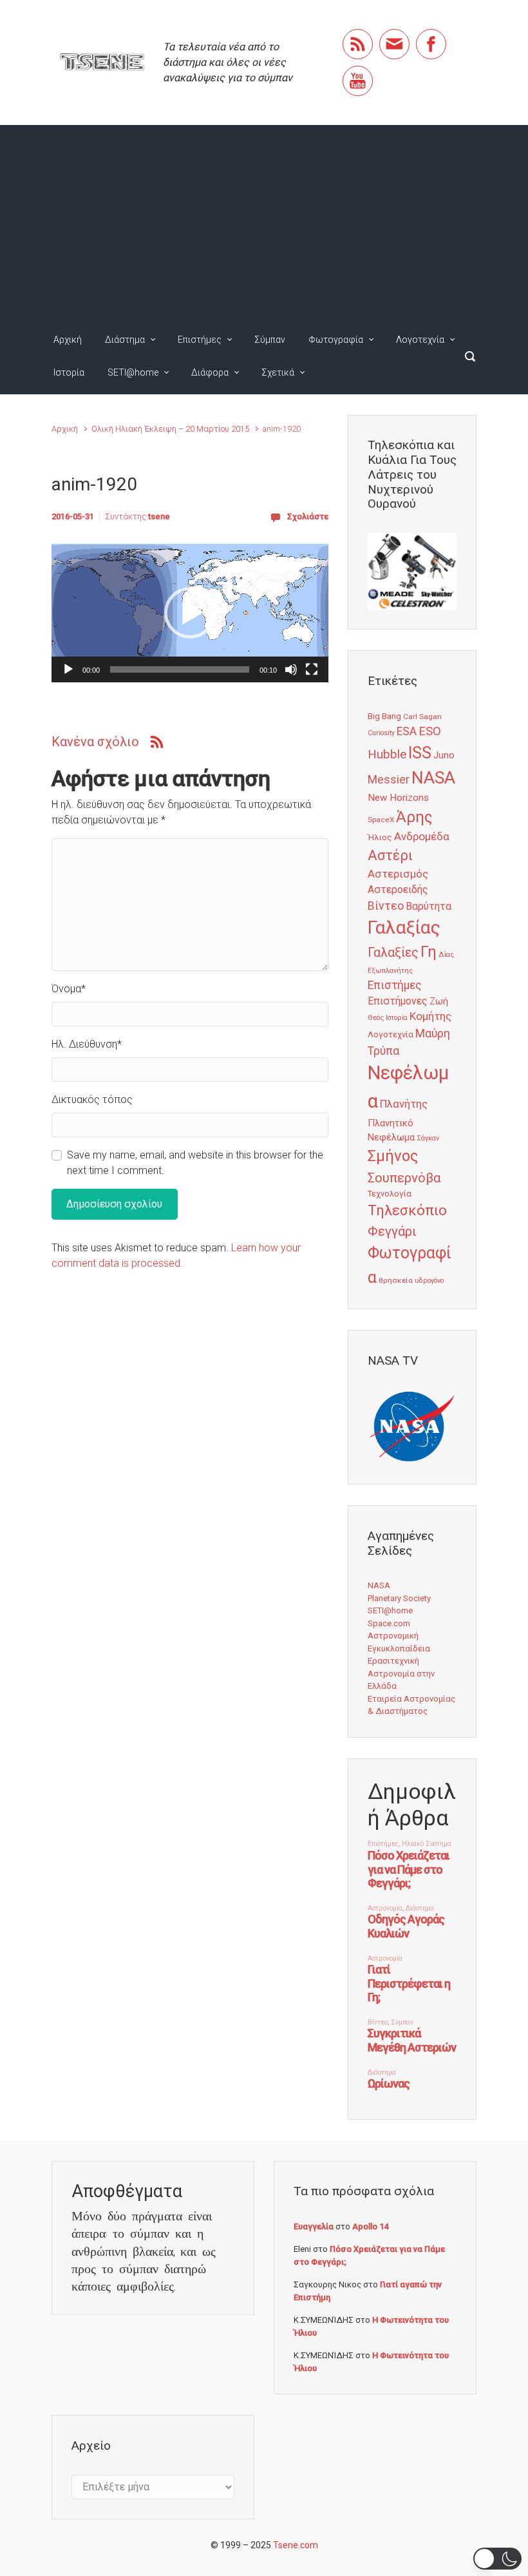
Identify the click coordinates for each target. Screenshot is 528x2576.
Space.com (389, 1623)
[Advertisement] (264, 222)
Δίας (446, 955)
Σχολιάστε (308, 516)
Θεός (376, 1018)
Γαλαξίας (404, 928)
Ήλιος (380, 837)
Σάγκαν (428, 1138)
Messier (389, 780)
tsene (159, 516)
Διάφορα (210, 372)
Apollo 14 (370, 2226)
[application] (190, 613)
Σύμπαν (270, 340)
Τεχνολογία (390, 1194)
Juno (444, 755)
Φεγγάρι (392, 1231)
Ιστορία (69, 372)
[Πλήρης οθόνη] (312, 669)
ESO (430, 731)
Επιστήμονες (398, 1001)
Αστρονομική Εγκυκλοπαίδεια (399, 1642)
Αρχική (68, 340)
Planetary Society (399, 1598)
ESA (407, 731)
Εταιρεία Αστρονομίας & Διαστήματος (411, 1705)
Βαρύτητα (429, 906)
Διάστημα (125, 340)
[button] (190, 613)
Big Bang (384, 716)
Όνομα (69, 989)
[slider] (180, 669)
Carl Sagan (422, 716)
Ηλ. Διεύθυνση (87, 1044)
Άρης (414, 817)
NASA (433, 777)
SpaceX (381, 820)
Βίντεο (386, 906)
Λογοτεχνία (420, 340)
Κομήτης (430, 1016)
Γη (429, 952)
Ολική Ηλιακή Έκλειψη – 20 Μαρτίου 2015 (170, 429)
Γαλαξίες (393, 953)
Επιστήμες (200, 340)
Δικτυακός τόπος (92, 1100)
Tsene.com (296, 2545)
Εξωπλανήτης (390, 971)
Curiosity (381, 733)
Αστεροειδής (398, 889)
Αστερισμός (398, 874)
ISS (420, 753)
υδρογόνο (429, 1281)
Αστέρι (390, 855)
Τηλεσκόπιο (407, 1210)
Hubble (387, 754)
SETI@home (133, 372)
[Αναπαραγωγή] (68, 669)
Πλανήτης (404, 1104)
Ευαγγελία (314, 2226)
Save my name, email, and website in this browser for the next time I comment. (195, 1163)
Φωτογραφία (336, 340)
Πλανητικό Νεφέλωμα (391, 1130)
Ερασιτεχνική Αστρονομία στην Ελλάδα (401, 1673)
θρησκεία (396, 1280)
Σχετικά (278, 372)
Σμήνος (393, 1156)
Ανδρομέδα (422, 836)
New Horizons (398, 798)
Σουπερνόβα (404, 1178)
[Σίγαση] (291, 669)
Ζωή (439, 1001)
